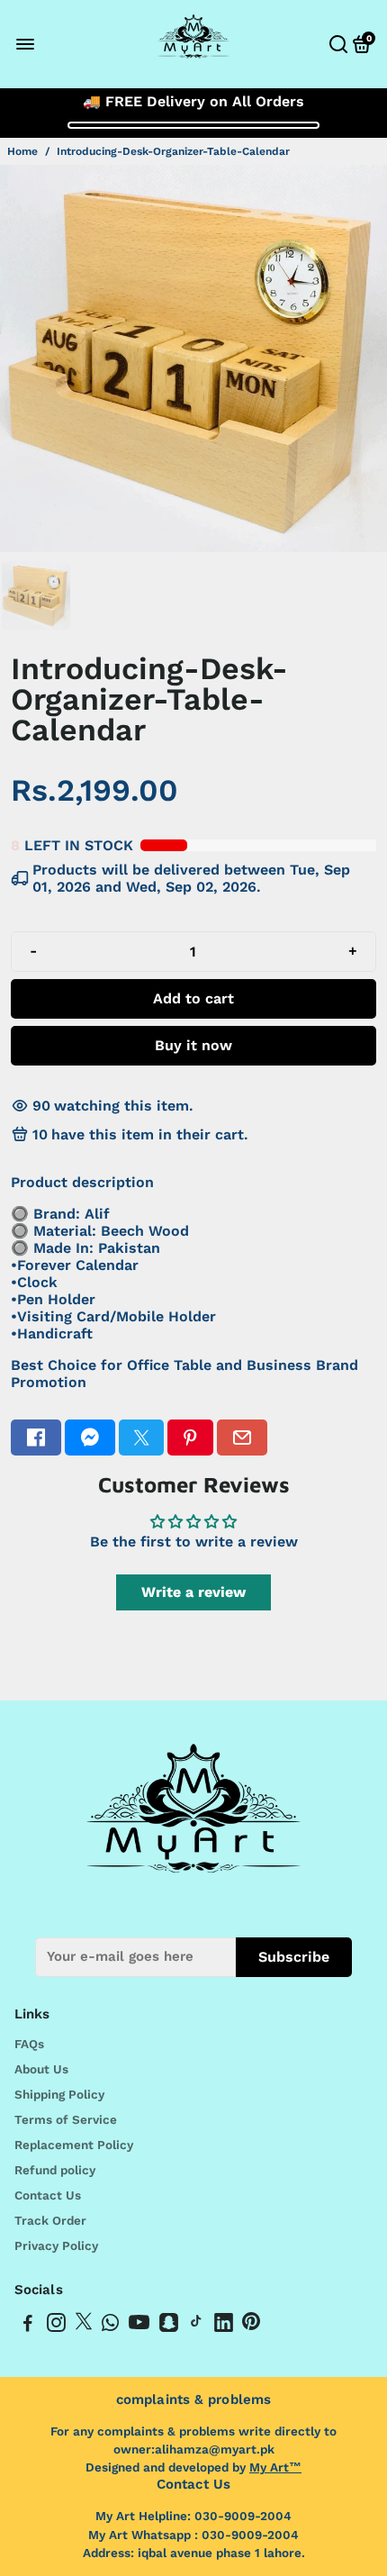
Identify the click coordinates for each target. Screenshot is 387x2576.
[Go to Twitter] (141, 1438)
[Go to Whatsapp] (110, 2326)
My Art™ (275, 2467)
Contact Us (48, 2195)
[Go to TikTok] (196, 2326)
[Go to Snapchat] (169, 2326)
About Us (41, 2069)
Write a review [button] (193, 1592)
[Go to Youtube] (139, 2326)
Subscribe (294, 1957)
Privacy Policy (56, 2245)
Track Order (50, 2220)
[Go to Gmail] (242, 1438)
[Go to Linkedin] (224, 2326)
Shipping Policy (59, 2094)
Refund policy (55, 2170)
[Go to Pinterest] (190, 1438)
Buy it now (193, 1045)
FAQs (29, 2044)
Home (22, 151)
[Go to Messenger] (90, 1438)
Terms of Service (66, 2119)
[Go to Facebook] (36, 1438)
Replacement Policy (74, 2145)
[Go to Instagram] (56, 2326)
